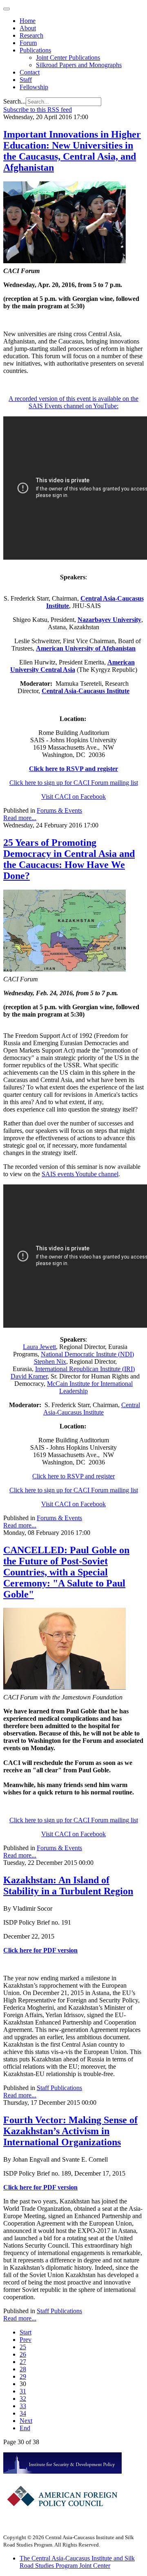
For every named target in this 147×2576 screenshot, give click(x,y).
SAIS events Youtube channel (80, 1174)
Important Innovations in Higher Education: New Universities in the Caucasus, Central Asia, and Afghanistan (72, 151)
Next (26, 2421)
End (25, 2428)
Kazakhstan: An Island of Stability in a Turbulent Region (68, 1886)
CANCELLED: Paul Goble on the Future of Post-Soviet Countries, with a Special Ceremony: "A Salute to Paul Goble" (66, 1572)
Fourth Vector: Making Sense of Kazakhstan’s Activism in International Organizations (70, 2131)
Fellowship (34, 87)
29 (23, 2376)
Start (26, 2332)
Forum (28, 43)
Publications (35, 50)
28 (23, 2369)
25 (23, 2347)
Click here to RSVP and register (73, 1476)
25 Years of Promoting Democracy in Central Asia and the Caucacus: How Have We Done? (69, 859)
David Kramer (29, 1376)
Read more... (20, 818)
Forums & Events (59, 810)
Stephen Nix (50, 1361)
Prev (26, 2340)
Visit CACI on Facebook (73, 797)
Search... (14, 101)
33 (23, 2406)
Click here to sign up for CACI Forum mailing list (74, 783)
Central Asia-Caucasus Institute (92, 1409)
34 (23, 2413)
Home (28, 21)
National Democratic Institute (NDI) (87, 1354)
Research (31, 35)
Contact (30, 72)
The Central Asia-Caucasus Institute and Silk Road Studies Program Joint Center (77, 2562)
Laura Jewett (39, 1347)
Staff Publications (59, 2088)
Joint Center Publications (68, 58)
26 (23, 2354)
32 (23, 2399)
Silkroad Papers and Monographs (79, 65)
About (28, 28)
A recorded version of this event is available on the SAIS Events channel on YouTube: (73, 402)
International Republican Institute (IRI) (85, 1369)
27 (23, 2362)
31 (23, 2391)
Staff (26, 80)
